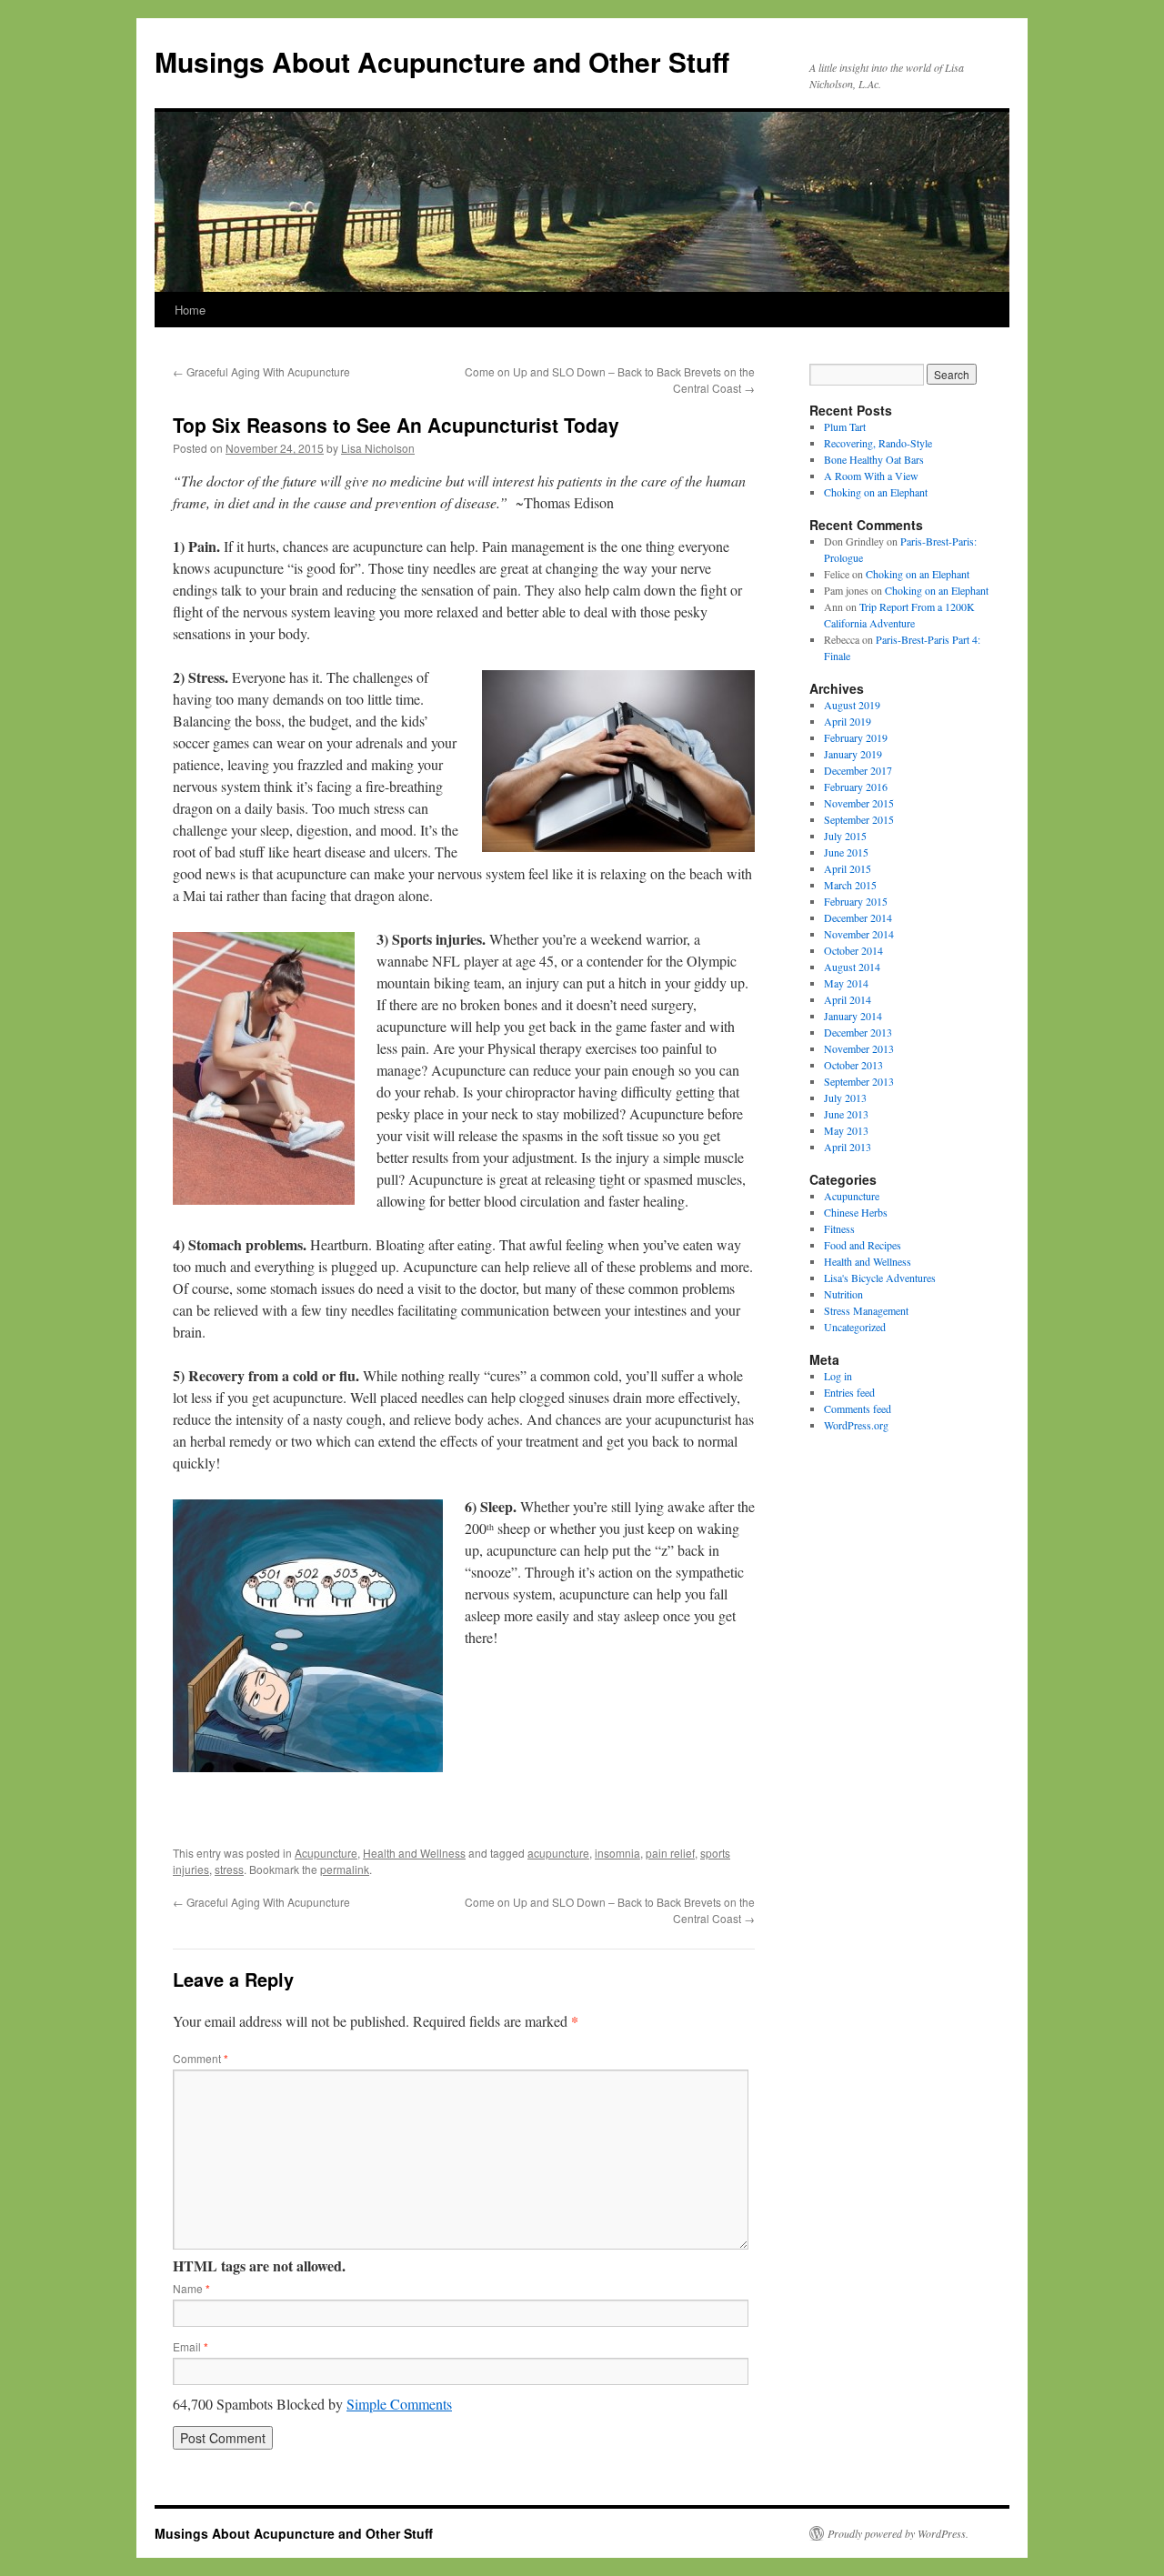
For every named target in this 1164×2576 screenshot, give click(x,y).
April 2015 (848, 868)
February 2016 (856, 787)
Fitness (839, 1228)
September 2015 (859, 819)
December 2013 (858, 1032)
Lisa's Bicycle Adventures (880, 1278)
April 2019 (848, 721)
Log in (838, 1376)
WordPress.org (856, 1425)
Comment (201, 2058)
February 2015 (856, 901)
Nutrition (843, 1294)
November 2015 (859, 803)
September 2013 (859, 1081)
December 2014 (858, 917)
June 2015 (846, 852)
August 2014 (852, 967)
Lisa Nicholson (378, 448)
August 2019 (852, 705)
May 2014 (846, 983)
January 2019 (853, 754)
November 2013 (859, 1048)
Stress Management (866, 1310)
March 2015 (850, 885)
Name (191, 2288)
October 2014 (853, 950)
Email (191, 2346)
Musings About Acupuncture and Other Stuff (442, 61)
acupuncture (558, 1853)
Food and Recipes (863, 1245)
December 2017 (858, 770)
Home (190, 310)
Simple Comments (399, 2404)
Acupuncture (326, 1853)
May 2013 (846, 1130)
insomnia (617, 1853)
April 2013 (848, 1147)
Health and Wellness (414, 1853)
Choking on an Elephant (876, 492)
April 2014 (848, 999)
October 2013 (853, 1065)
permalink (345, 1869)
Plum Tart (845, 426)
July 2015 (845, 836)
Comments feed (858, 1408)
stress (229, 1869)
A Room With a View (871, 476)
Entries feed (849, 1392)
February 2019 (856, 737)
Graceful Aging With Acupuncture (261, 371)
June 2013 (846, 1114)
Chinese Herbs (856, 1212)
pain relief (670, 1853)
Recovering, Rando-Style (878, 443)
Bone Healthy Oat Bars (874, 459)
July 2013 (845, 1098)
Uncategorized (855, 1327)
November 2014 (859, 934)
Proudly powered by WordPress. (898, 2533)
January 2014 (853, 1016)
